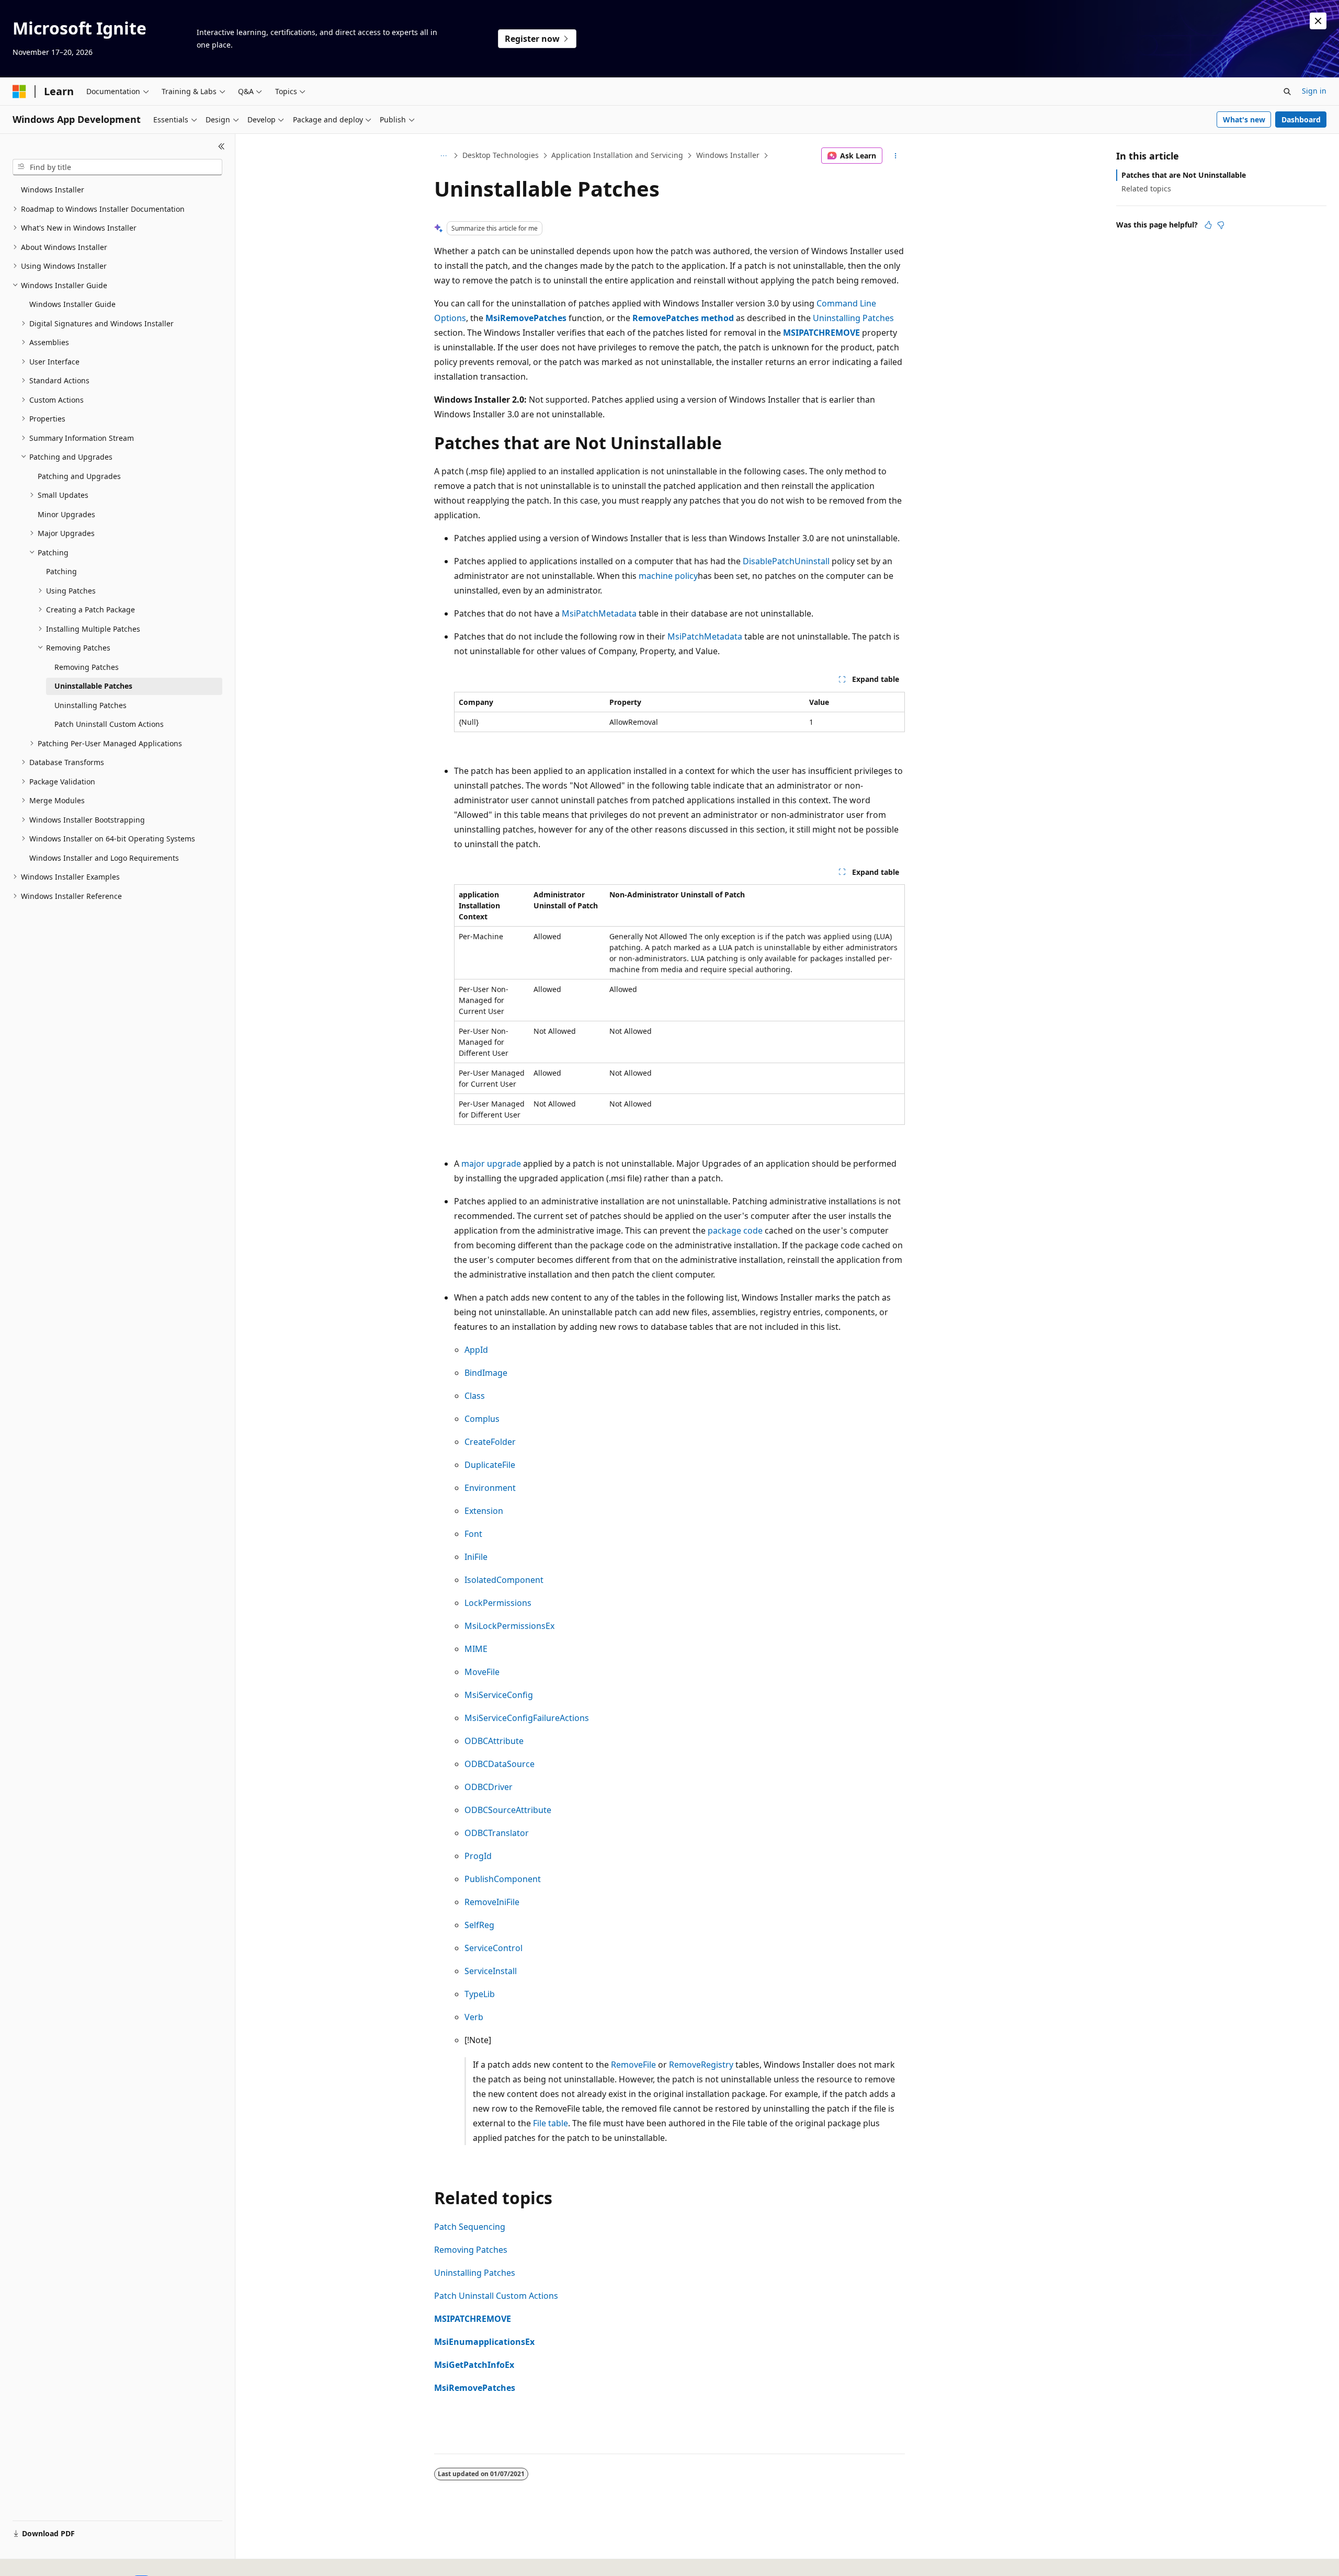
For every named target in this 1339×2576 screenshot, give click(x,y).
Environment (490, 1488)
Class (475, 1396)
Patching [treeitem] (61, 571)
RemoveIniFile (492, 1902)
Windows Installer (728, 155)
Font (473, 1534)
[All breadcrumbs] (443, 156)
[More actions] (896, 156)
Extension (484, 1511)
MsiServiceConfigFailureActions (527, 1718)
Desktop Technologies (501, 155)
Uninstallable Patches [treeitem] (93, 686)
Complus (482, 1419)
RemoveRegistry (701, 2065)
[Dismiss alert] (1318, 21)
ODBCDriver (489, 1787)
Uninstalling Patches (853, 318)
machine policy (668, 576)
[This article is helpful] (1208, 225)
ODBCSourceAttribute (508, 1810)
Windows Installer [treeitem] (53, 190)
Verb (474, 2017)
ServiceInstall (491, 1971)
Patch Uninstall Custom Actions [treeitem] (109, 724)
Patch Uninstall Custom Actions (496, 2296)
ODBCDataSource (500, 1764)
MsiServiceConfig (499, 1695)
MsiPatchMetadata (599, 613)
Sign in (1314, 91)
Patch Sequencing (470, 2227)
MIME (476, 1649)
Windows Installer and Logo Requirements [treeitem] (104, 858)
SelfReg (479, 1925)
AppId (476, 1350)
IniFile (476, 1557)
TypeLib (480, 1994)
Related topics (1146, 189)
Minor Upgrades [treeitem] (66, 514)
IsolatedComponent (504, 1580)
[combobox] (117, 167)
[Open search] (1287, 92)
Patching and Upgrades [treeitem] (79, 476)
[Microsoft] (19, 92)
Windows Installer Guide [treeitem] (72, 304)
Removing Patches (471, 2250)
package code (735, 1230)
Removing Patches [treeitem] (87, 667)
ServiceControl (493, 1948)
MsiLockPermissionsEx (509, 1626)
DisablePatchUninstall (786, 561)
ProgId (478, 1856)
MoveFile (482, 1672)
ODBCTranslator (497, 1833)
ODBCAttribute (494, 1741)
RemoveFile (633, 2065)
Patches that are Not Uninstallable (1184, 175)
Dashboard (1301, 119)
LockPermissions (498, 1603)
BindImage (486, 1373)
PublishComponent (503, 1879)
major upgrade (491, 1164)
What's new (1244, 119)
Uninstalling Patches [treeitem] (90, 705)
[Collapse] (222, 146)
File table (551, 2123)
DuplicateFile (490, 1465)
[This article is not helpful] (1221, 225)
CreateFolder (490, 1442)
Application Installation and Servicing (617, 155)
